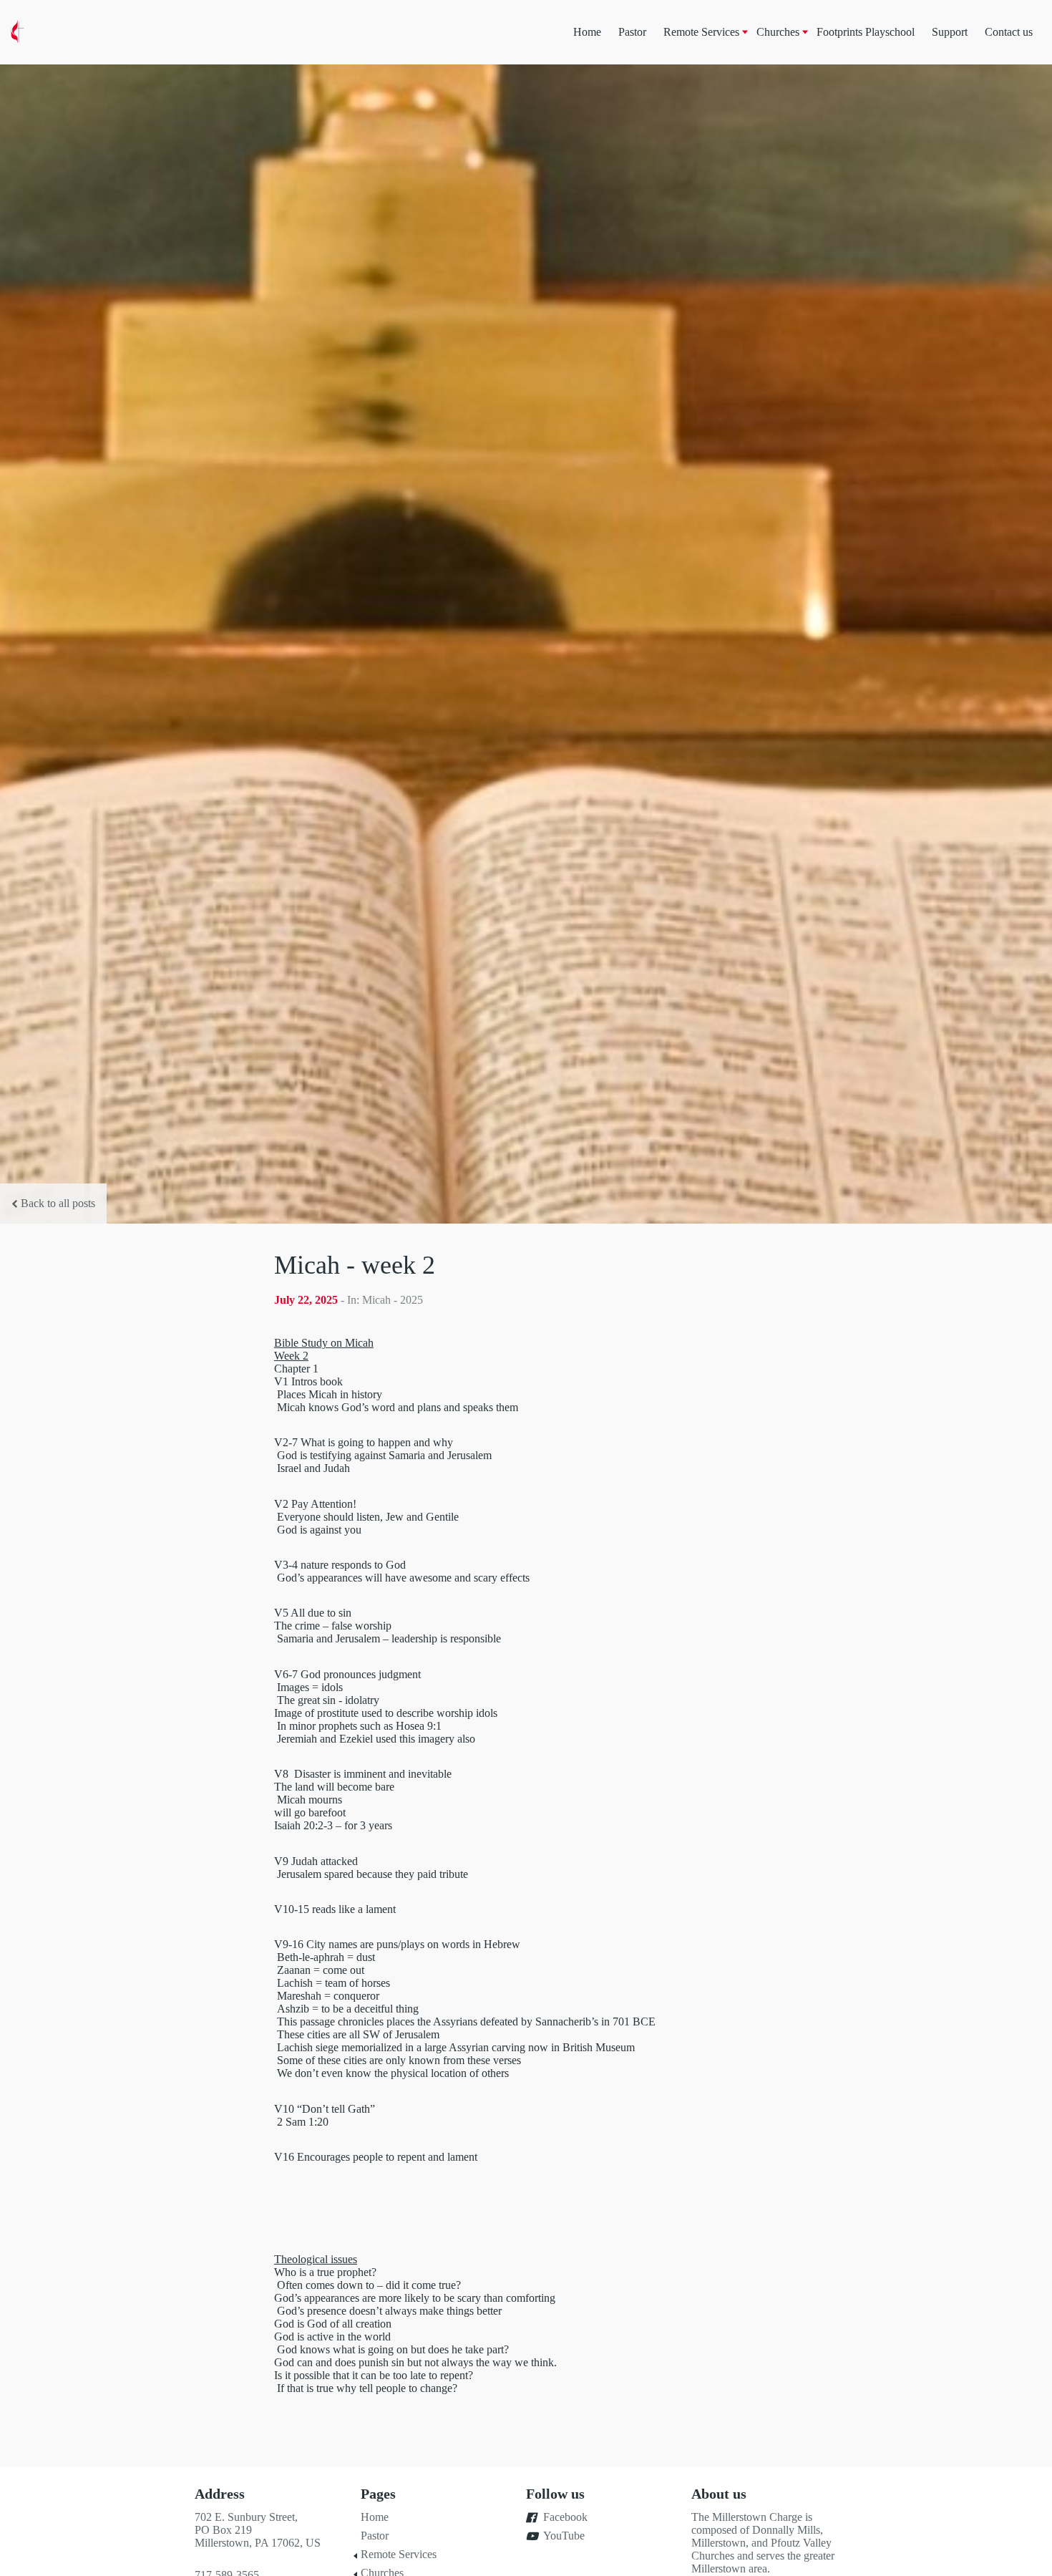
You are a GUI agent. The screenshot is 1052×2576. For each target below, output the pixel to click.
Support (950, 32)
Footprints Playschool (866, 32)
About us (719, 2494)
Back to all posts (58, 1203)
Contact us (1009, 32)
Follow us (555, 2494)
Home (587, 32)
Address (220, 2494)
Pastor (632, 32)
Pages (378, 2494)
